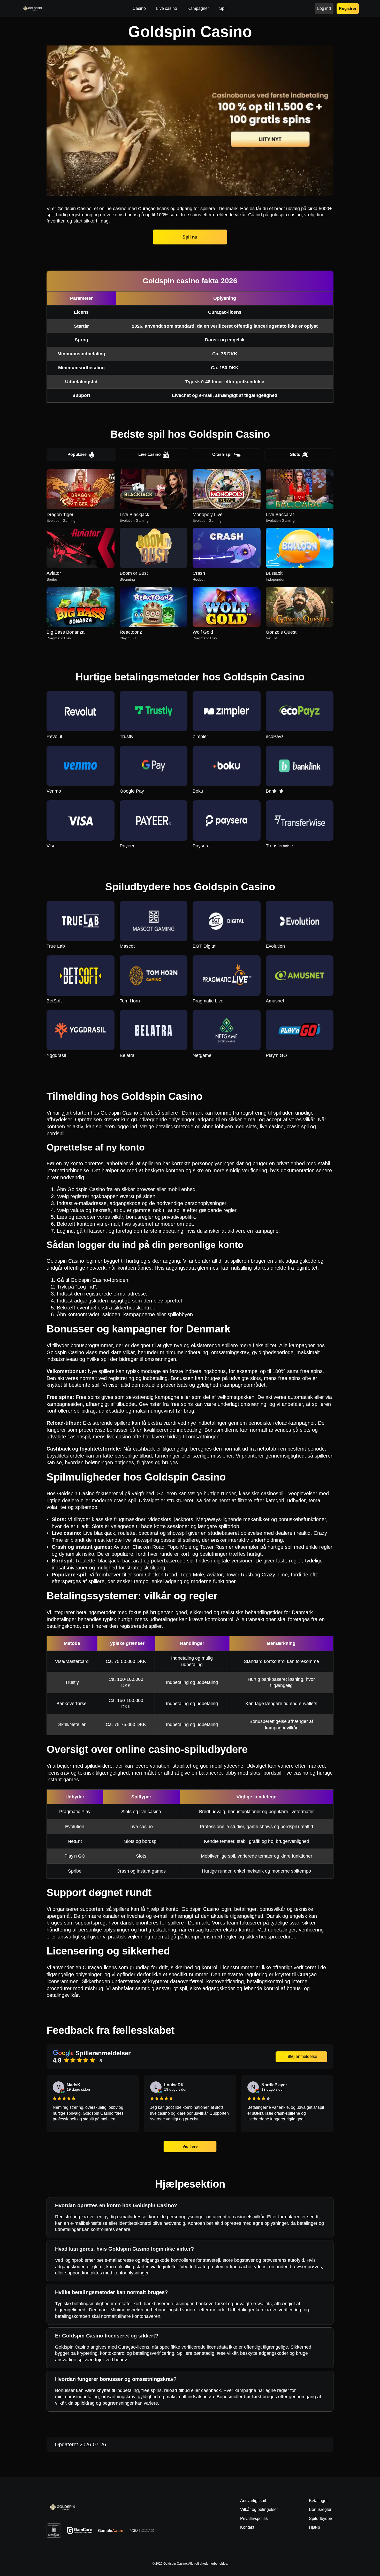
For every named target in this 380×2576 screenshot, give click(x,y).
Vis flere (190, 2146)
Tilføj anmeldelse (301, 2056)
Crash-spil (222, 454)
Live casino (150, 454)
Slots (295, 454)
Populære (77, 454)
